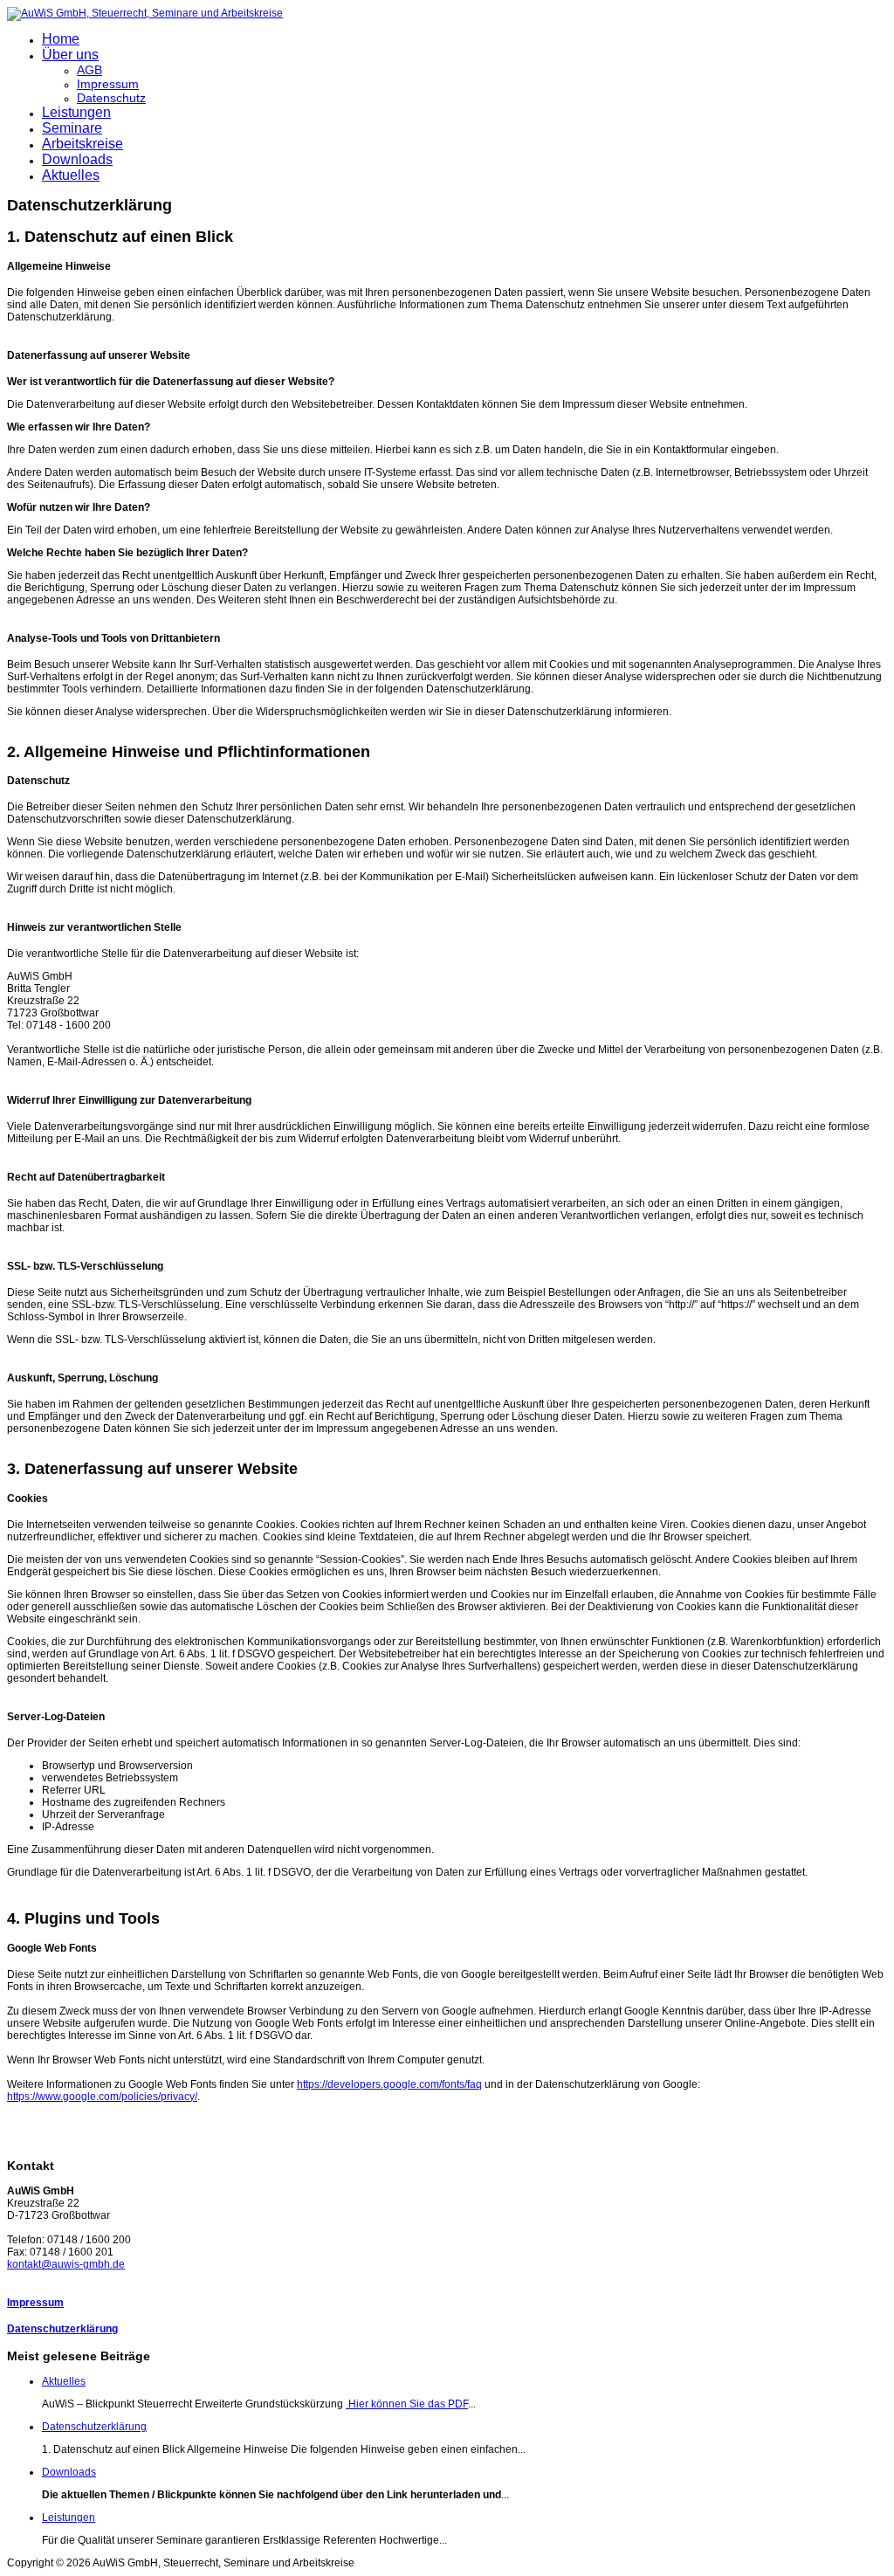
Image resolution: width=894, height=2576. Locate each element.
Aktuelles (71, 175)
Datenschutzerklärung (62, 2329)
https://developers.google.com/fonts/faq (389, 2084)
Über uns (70, 55)
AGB (89, 70)
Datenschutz (111, 98)
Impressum (108, 84)
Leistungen (76, 112)
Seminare (72, 128)
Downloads (77, 159)
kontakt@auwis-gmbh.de (66, 2264)
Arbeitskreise (83, 144)
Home (61, 39)
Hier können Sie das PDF (407, 2404)
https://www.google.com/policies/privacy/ (102, 2097)
